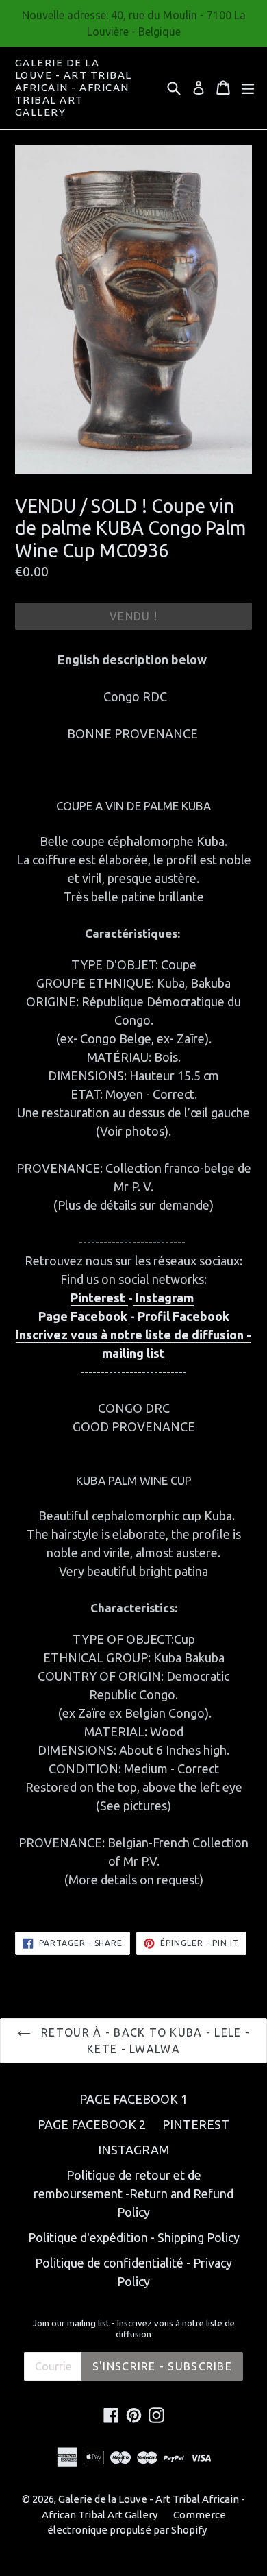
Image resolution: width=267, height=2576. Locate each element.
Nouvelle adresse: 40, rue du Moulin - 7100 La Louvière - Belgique (134, 23)
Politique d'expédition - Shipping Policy (134, 2237)
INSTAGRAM (133, 2150)
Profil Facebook (183, 1316)
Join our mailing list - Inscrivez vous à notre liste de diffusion (134, 2329)
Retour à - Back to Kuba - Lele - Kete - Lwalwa (144, 2041)
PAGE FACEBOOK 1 (133, 2099)
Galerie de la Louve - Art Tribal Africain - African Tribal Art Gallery (74, 87)
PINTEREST (196, 2124)
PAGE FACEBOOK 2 (92, 2124)
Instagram (163, 1298)
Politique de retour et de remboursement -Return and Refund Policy (133, 2194)
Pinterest (99, 1298)
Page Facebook (83, 1316)
